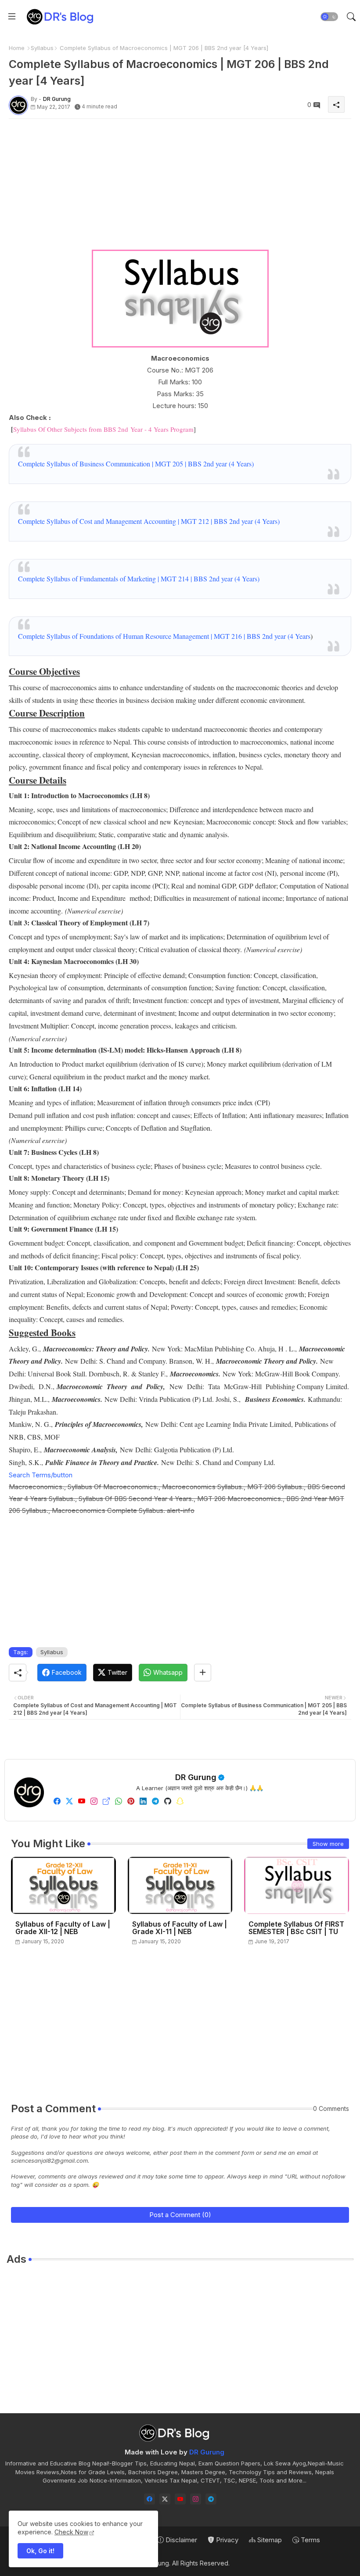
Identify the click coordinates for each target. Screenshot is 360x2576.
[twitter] (69, 1801)
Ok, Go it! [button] (40, 2551)
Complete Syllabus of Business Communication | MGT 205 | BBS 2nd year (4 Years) (136, 464)
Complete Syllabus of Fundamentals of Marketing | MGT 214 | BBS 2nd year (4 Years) (139, 579)
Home (17, 48)
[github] (168, 1801)
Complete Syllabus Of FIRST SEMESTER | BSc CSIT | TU (296, 1928)
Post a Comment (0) (180, 2215)
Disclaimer (180, 2540)
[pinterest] (131, 1801)
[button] (329, 17)
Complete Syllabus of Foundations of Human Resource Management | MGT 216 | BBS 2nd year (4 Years (164, 636)
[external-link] (106, 1801)
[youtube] (82, 1801)
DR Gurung (196, 1777)
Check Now (71, 2532)
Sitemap (269, 2540)
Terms (310, 2540)
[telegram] (155, 1801)
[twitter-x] (165, 2499)
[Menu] (12, 17)
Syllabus (42, 48)
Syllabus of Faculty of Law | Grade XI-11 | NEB (180, 1928)
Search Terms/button (41, 1475)
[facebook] (57, 1801)
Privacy (226, 2540)
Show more (328, 1844)
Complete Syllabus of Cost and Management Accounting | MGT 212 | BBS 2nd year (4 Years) (149, 521)
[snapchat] (180, 1801)
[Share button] (203, 1673)
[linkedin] (143, 1801)
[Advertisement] (180, 187)
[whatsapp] (119, 1801)
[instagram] (94, 1801)
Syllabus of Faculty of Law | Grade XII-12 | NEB (63, 1928)
